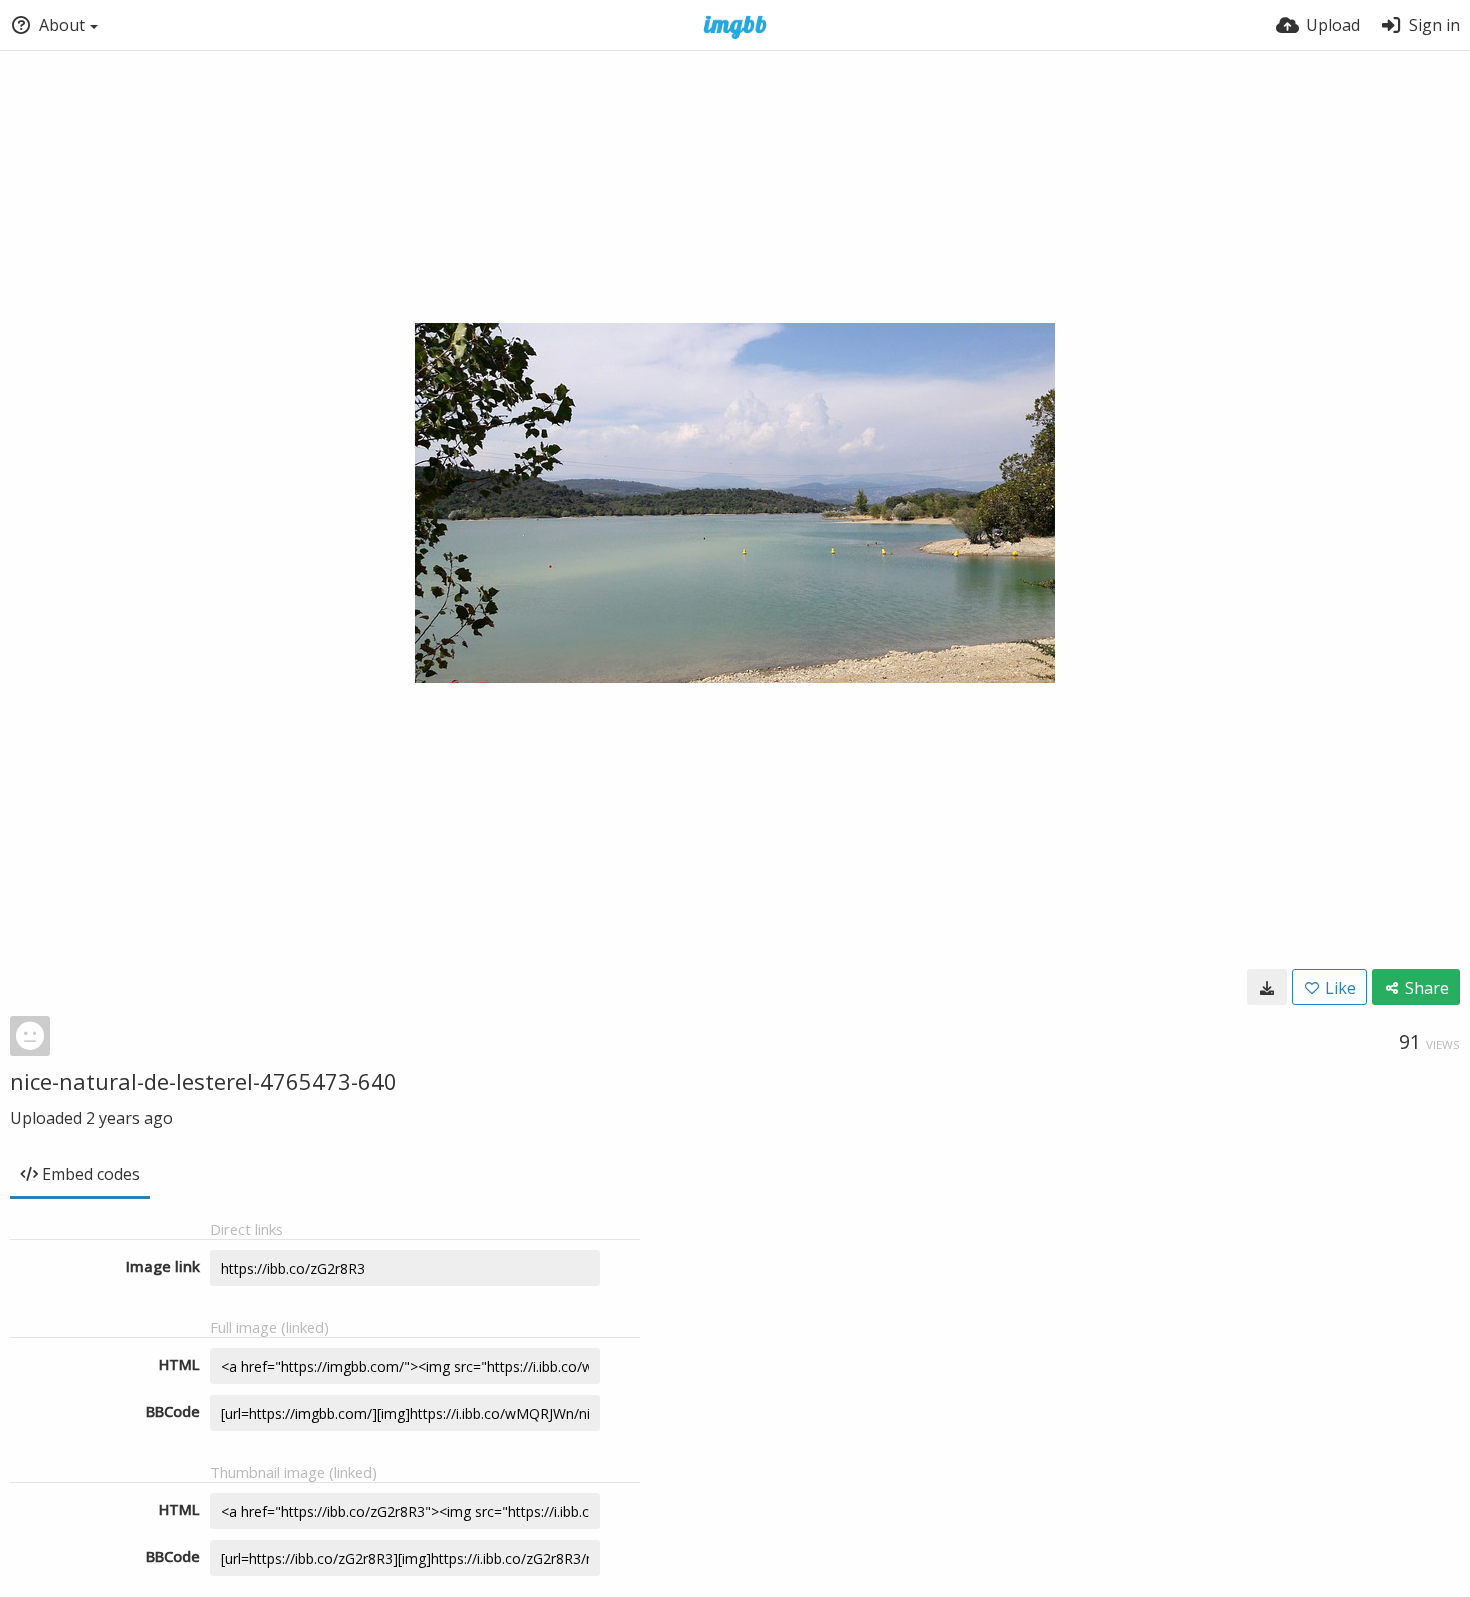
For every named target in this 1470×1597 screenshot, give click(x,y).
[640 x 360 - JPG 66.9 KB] (1267, 987)
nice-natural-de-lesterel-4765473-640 (203, 1081)
